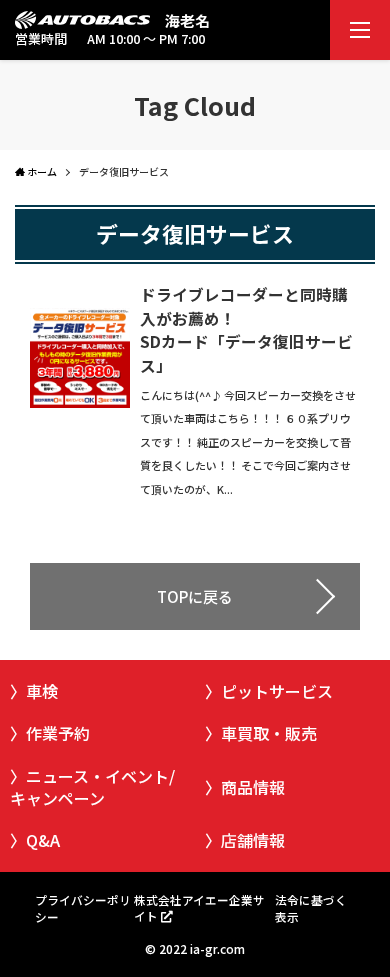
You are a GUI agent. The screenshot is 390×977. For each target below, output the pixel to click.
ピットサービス (277, 691)
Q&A (43, 840)
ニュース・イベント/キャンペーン (92, 787)
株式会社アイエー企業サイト (199, 907)
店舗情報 (253, 840)
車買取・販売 (269, 733)
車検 (42, 691)
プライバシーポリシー (83, 907)
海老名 (187, 20)
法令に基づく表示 (311, 907)
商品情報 (253, 787)
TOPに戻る (195, 596)
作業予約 (58, 733)
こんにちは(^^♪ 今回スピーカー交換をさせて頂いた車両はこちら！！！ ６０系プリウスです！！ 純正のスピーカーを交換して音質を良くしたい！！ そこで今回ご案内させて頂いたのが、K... (248, 442)
